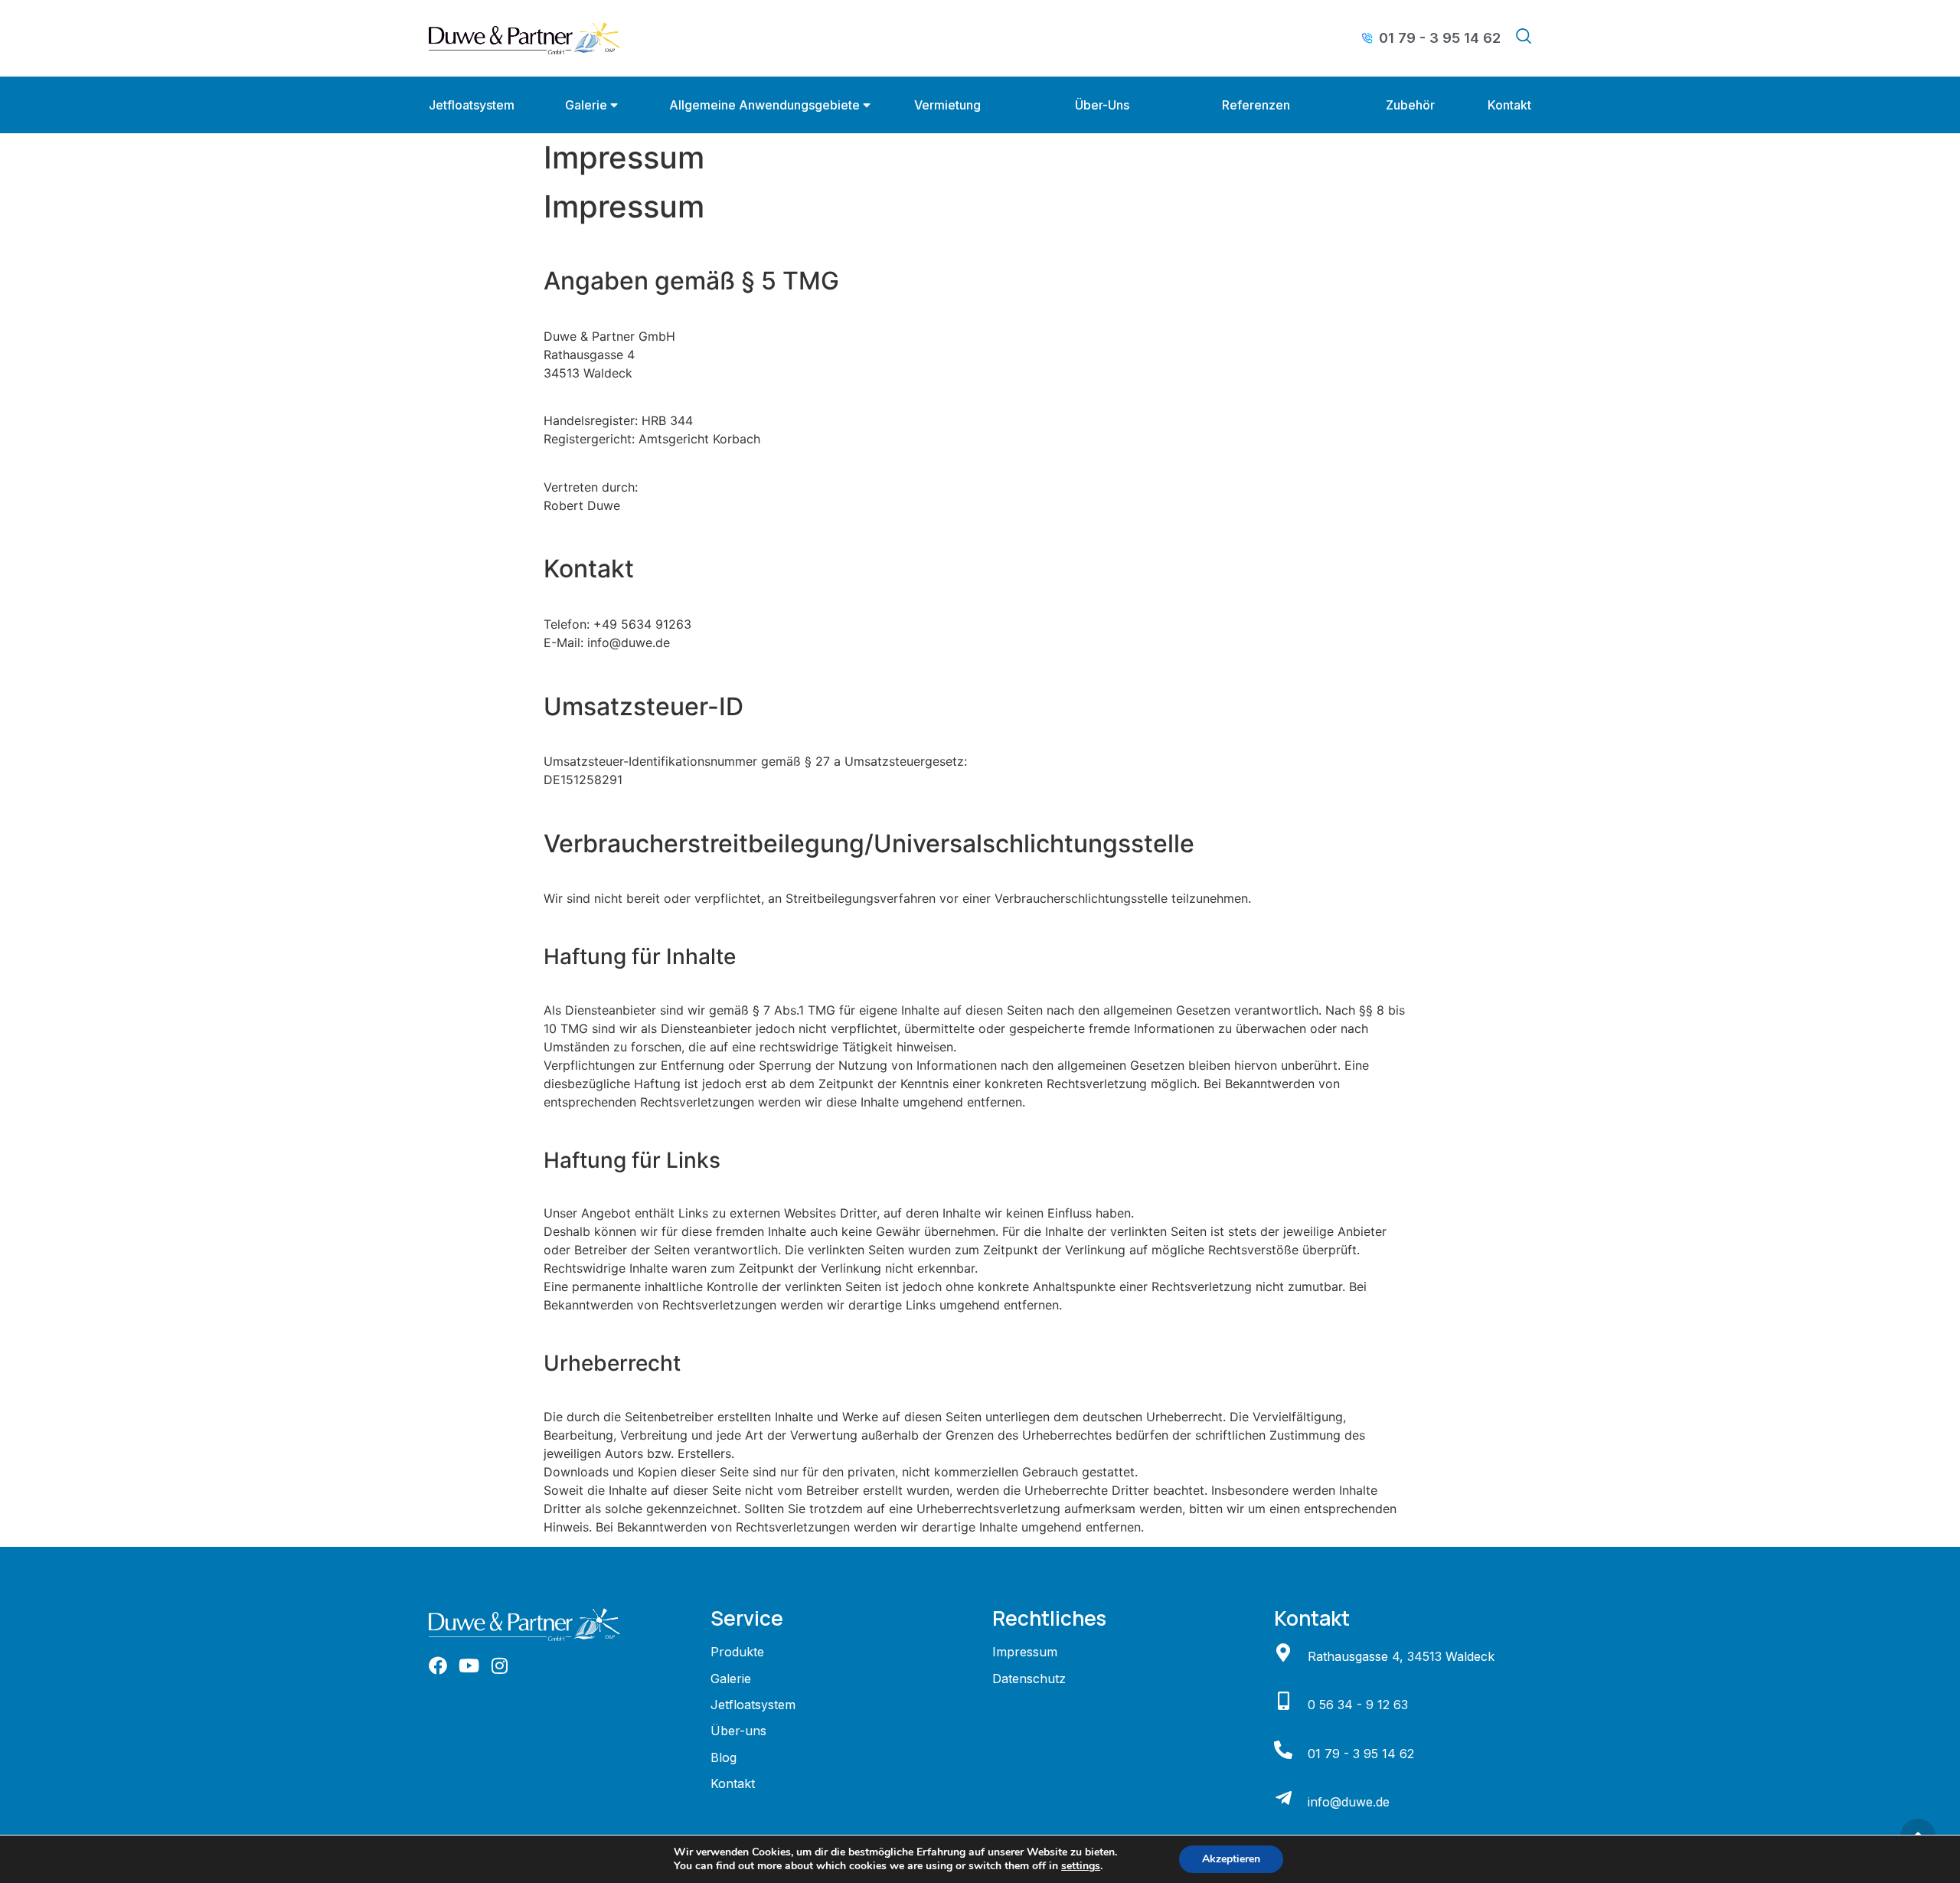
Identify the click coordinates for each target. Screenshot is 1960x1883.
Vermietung (947, 105)
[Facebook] (438, 1666)
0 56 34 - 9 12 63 (1358, 1705)
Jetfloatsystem (472, 105)
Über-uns (1102, 105)
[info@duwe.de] (1283, 1798)
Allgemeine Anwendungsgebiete (764, 105)
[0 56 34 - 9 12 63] (1283, 1701)
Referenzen (1256, 105)
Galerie (586, 105)
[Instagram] (499, 1666)
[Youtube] (469, 1666)
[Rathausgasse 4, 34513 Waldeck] (1283, 1653)
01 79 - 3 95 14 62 (1361, 1754)
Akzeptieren (1231, 1859)
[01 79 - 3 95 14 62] (1283, 1750)
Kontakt (1509, 105)
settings (1081, 1866)
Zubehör (1410, 105)
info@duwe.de (1349, 1802)
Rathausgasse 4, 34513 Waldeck (1401, 1656)
